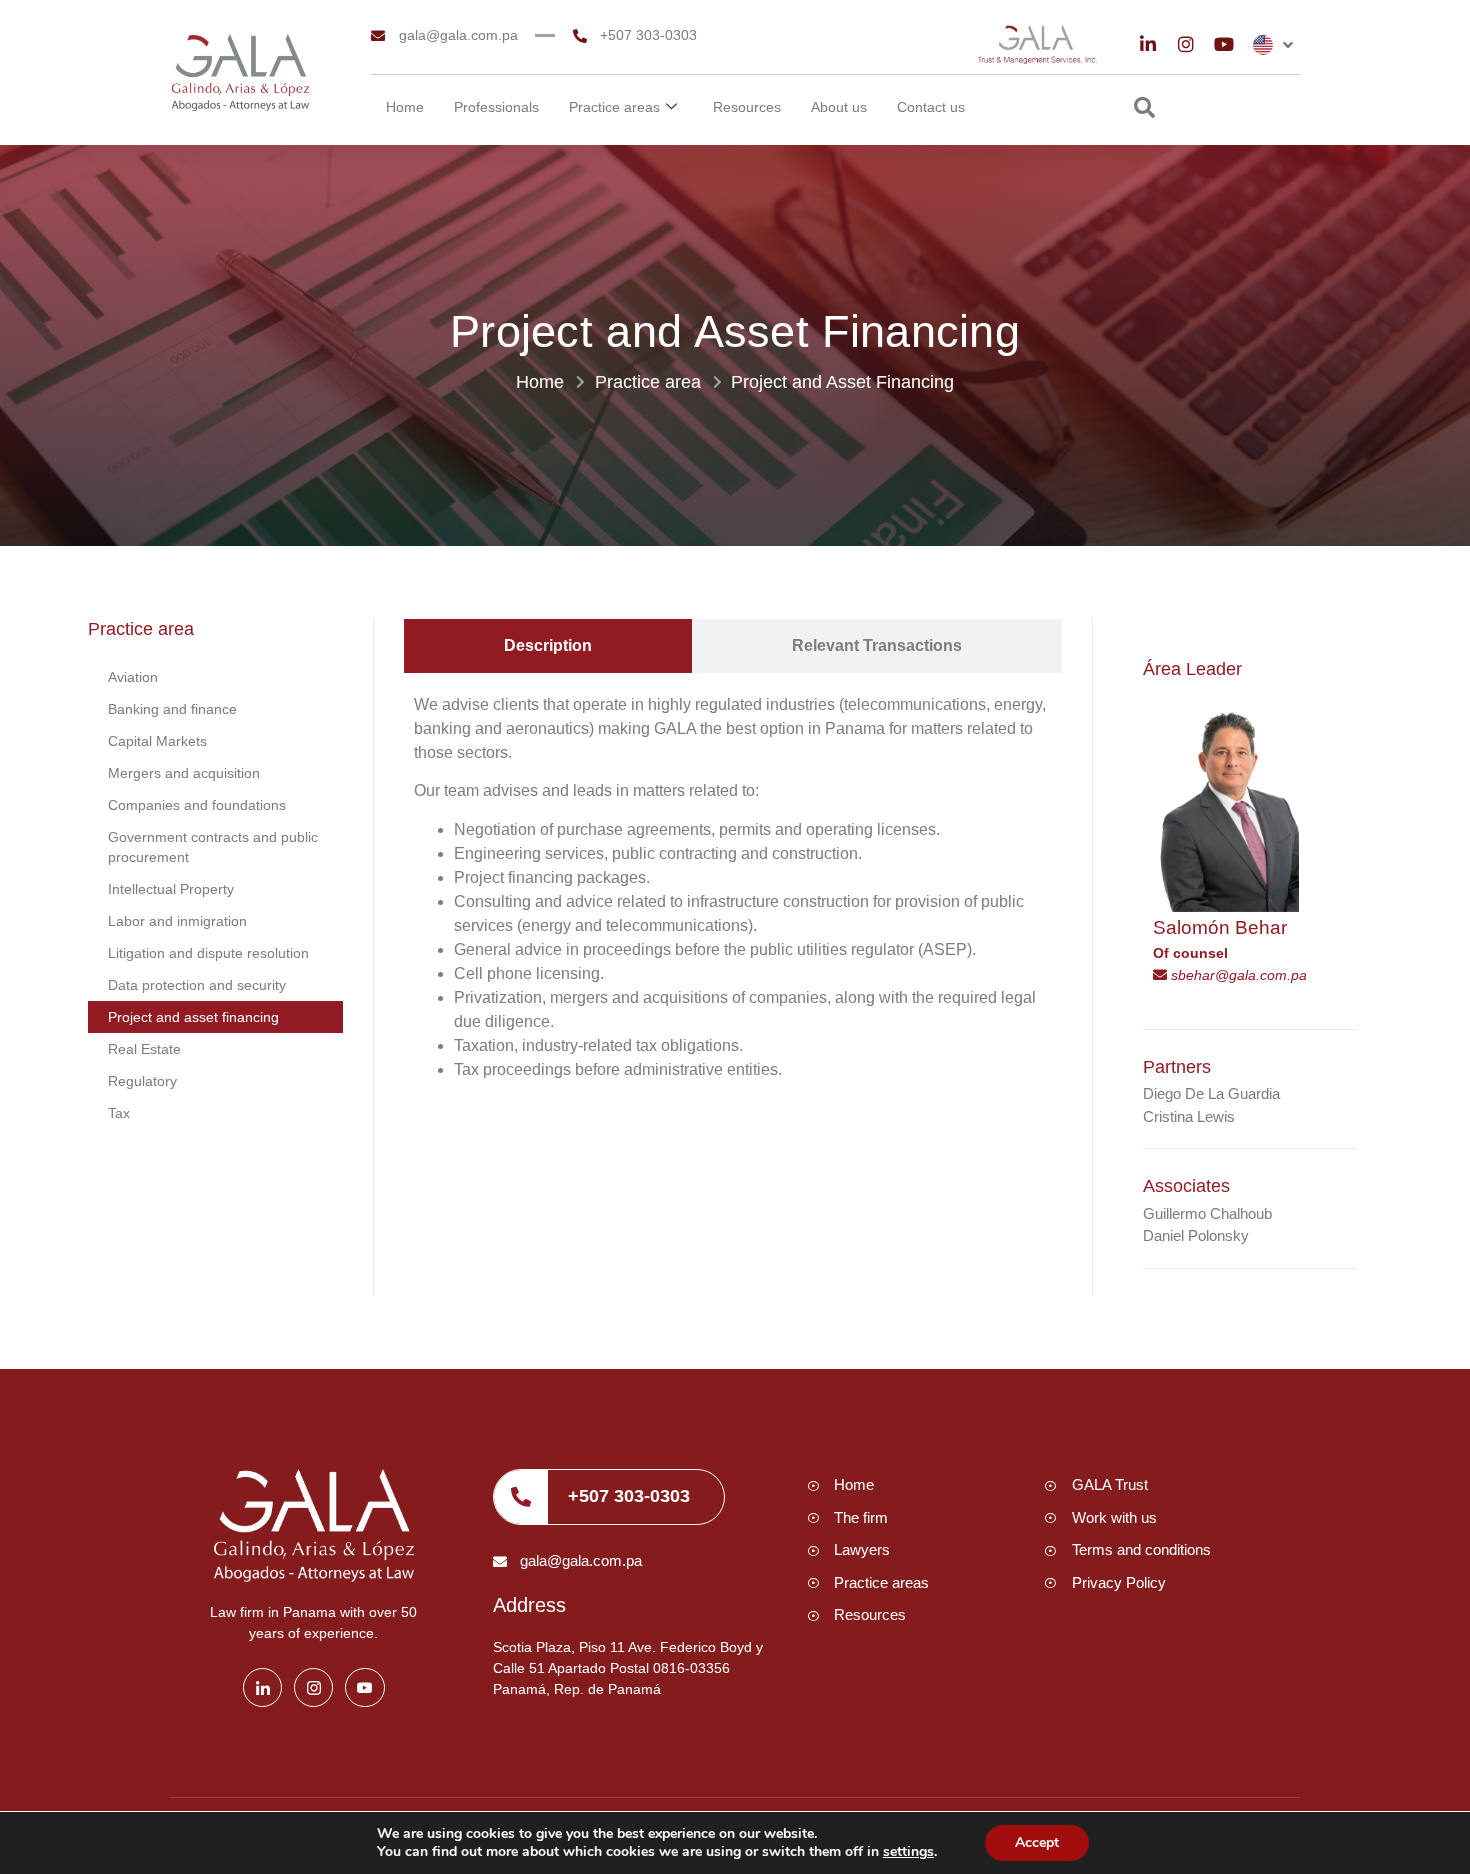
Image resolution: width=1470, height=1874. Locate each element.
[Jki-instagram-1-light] (313, 1687)
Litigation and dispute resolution (208, 953)
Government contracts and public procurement (213, 847)
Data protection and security (197, 985)
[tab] (548, 646)
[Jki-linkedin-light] (262, 1687)
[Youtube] (1224, 44)
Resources (747, 107)
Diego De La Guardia (1211, 1093)
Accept (1037, 1842)
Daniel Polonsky (1196, 1235)
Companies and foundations (197, 805)
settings (908, 1852)
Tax (119, 1113)
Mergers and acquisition (184, 773)
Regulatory (142, 1081)
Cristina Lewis (1189, 1116)
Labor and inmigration (177, 921)
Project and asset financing (193, 1017)
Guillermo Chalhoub (1207, 1213)
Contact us (931, 107)
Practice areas (614, 107)
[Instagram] (1186, 44)
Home (405, 107)
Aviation (133, 677)
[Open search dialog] (1144, 110)
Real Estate (144, 1049)
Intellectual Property (171, 889)
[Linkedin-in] (1148, 44)
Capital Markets (157, 741)
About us (839, 107)
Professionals (496, 107)
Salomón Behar (1220, 927)
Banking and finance (172, 709)
